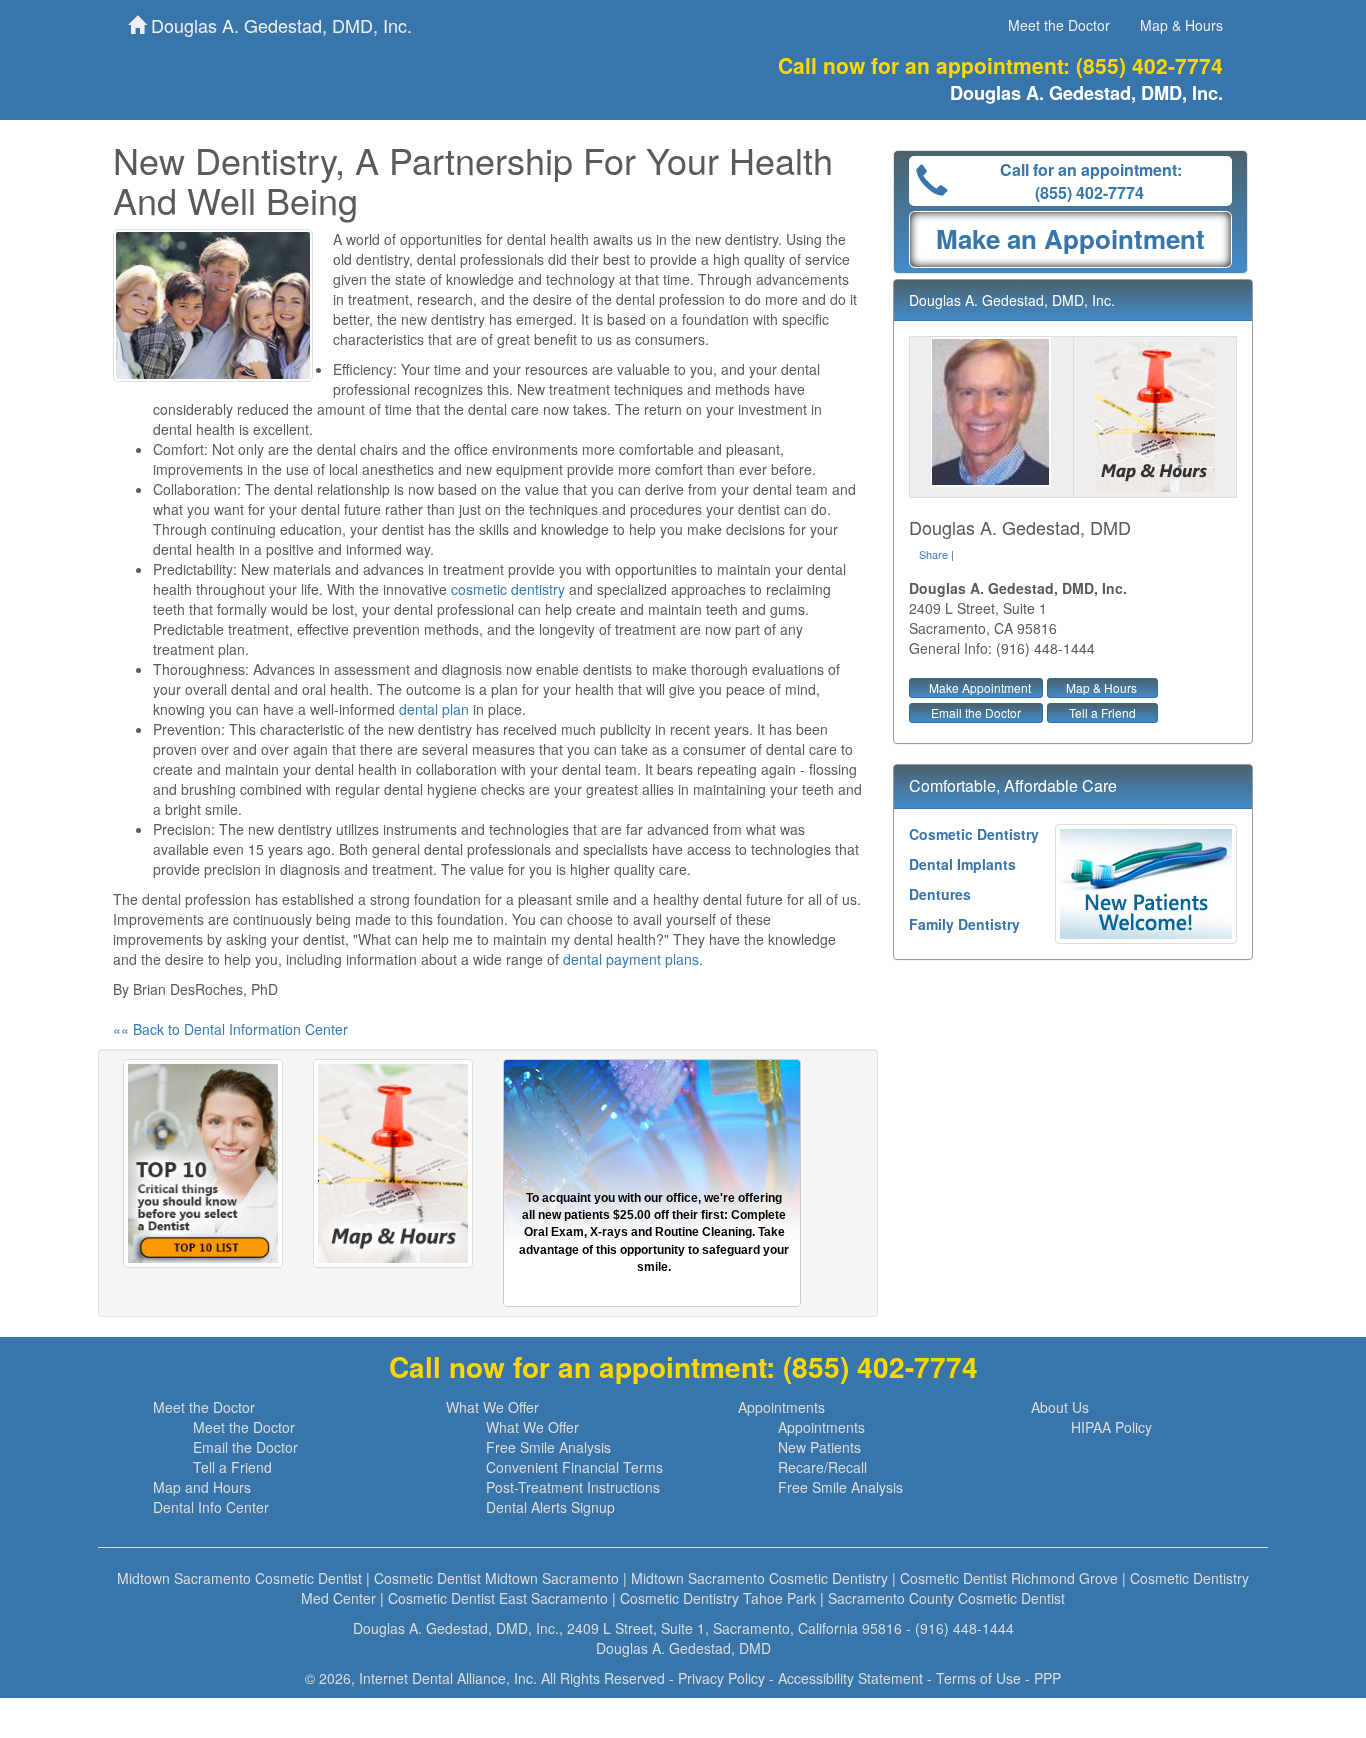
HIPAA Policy (1111, 1427)
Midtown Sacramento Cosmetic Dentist (239, 1578)
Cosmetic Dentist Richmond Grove (1009, 1578)
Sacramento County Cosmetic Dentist (946, 1598)
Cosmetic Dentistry (974, 834)
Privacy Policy (721, 1678)
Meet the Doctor (1059, 25)
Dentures (940, 894)
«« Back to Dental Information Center (230, 1029)
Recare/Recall (822, 1467)
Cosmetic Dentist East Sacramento (498, 1598)
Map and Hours (202, 1487)
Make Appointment (980, 687)
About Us (1060, 1407)
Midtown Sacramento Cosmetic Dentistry (759, 1578)
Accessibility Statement (850, 1678)
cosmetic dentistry (508, 589)
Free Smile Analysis (548, 1447)
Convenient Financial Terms (574, 1467)
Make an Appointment (1070, 238)
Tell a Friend (1102, 712)
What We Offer (492, 1407)
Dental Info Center (211, 1507)
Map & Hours (1181, 25)
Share (933, 554)
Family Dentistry (964, 924)
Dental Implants (962, 864)
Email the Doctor (976, 712)
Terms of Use (978, 1678)
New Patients (819, 1447)
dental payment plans (631, 959)
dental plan (434, 709)
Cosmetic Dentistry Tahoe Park (718, 1598)
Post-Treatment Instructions (573, 1487)
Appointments (781, 1407)
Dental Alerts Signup (550, 1507)
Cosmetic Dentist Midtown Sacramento (496, 1578)
